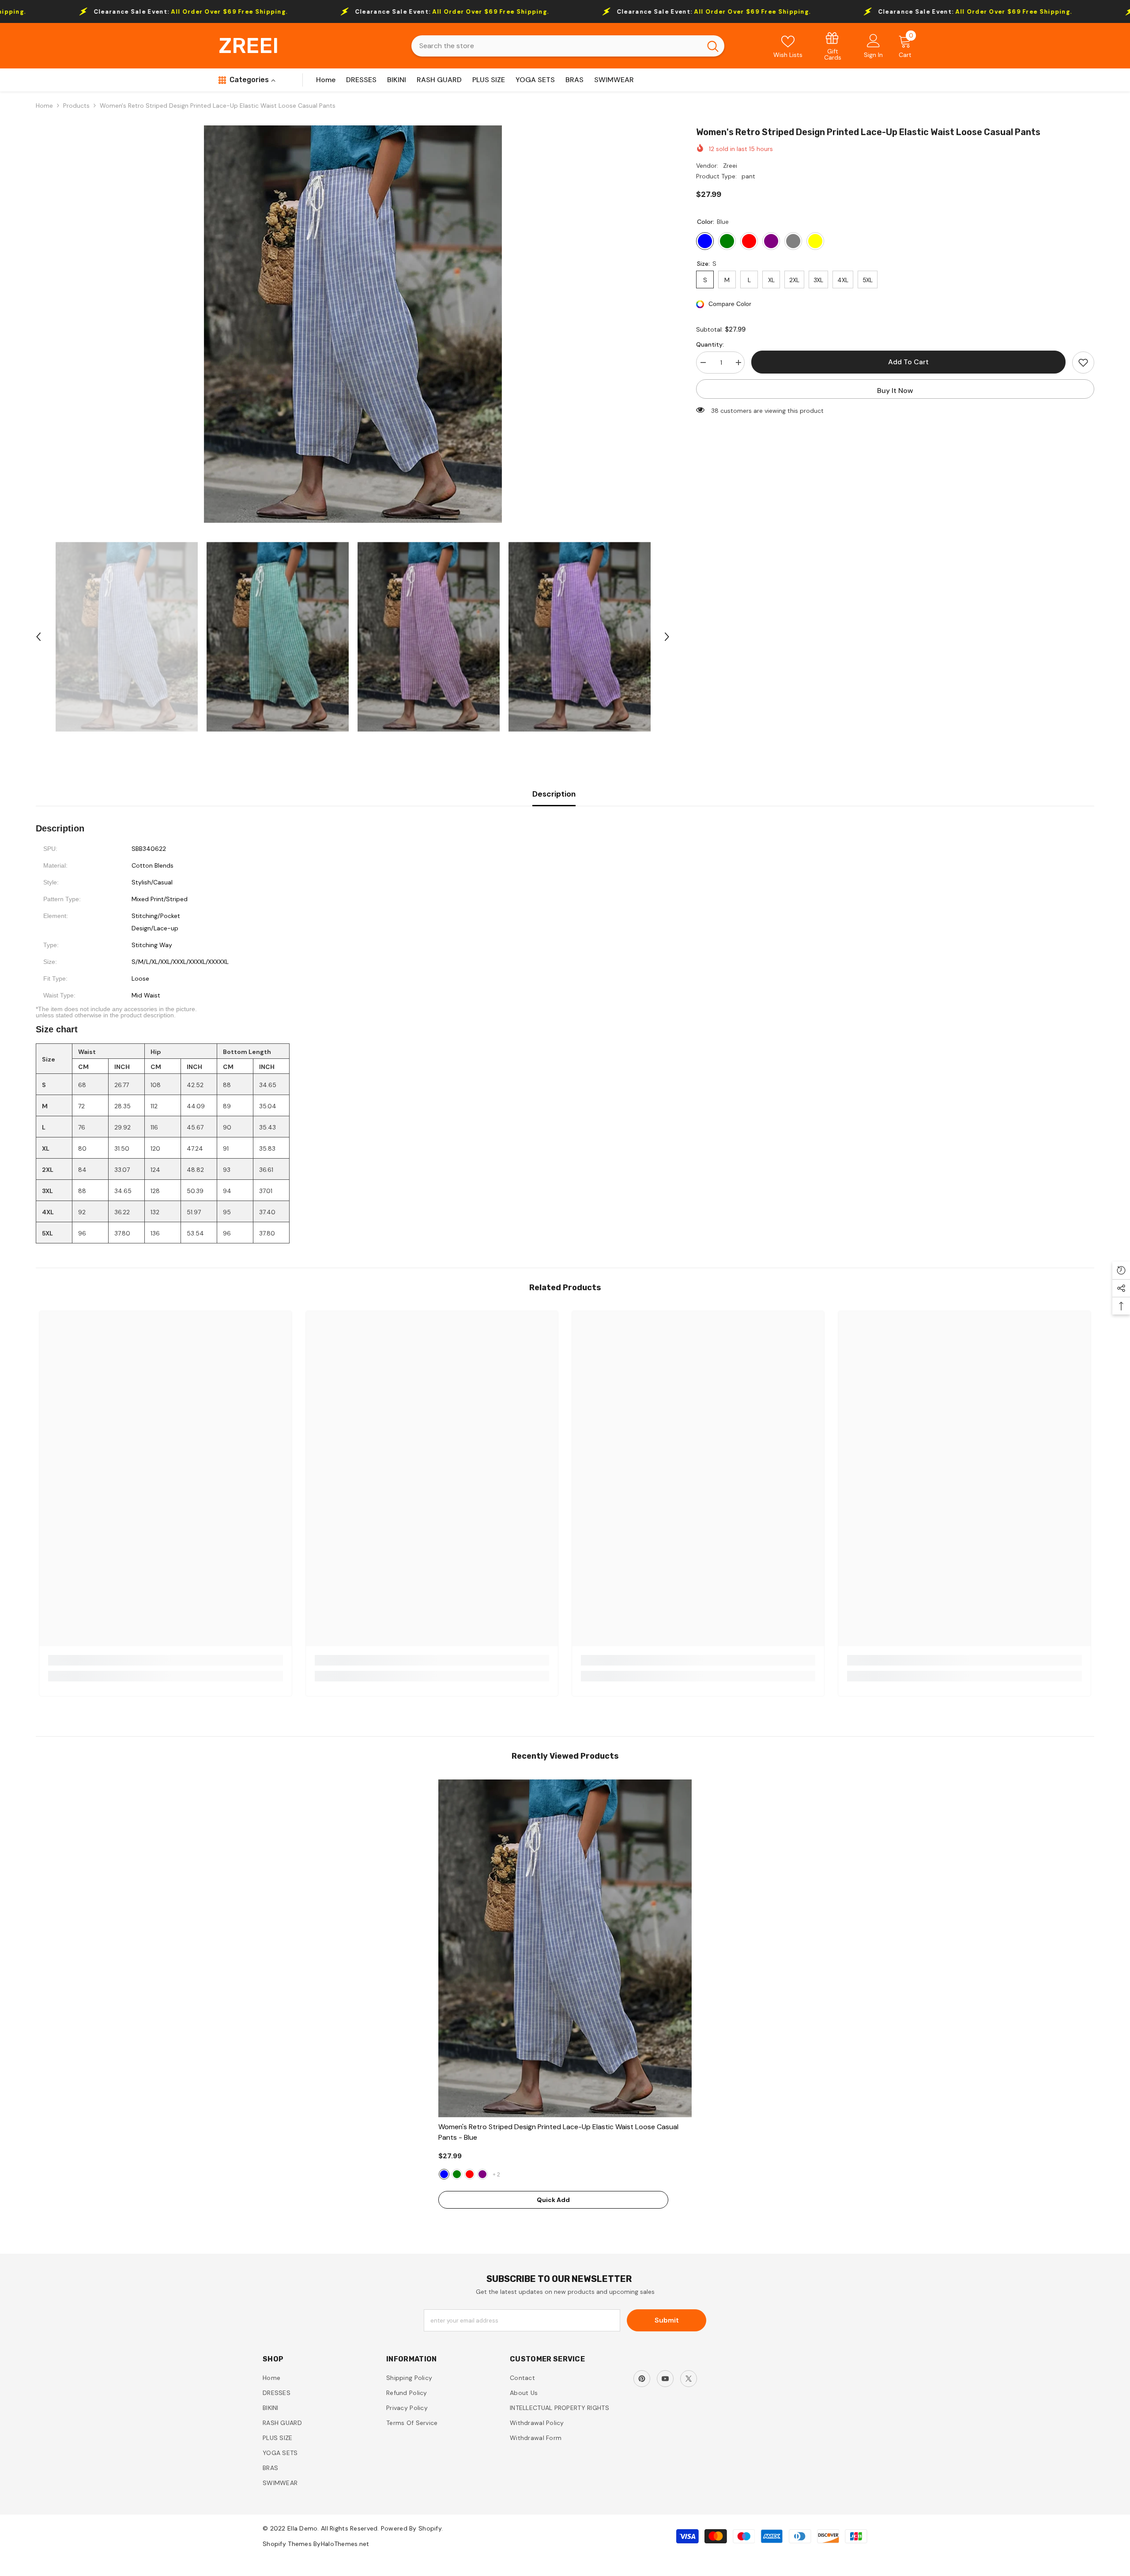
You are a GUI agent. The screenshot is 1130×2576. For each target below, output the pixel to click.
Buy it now (895, 391)
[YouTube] (665, 2379)
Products (76, 106)
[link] (833, 46)
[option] (353, 324)
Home (44, 106)
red (470, 2174)
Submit (667, 2320)
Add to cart (906, 362)
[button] (38, 637)
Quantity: (710, 344)
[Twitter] (689, 2379)
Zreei (730, 166)
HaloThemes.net (345, 2544)
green (457, 2174)
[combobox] (556, 46)
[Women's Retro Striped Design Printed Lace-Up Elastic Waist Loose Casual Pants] (565, 1948)
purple (482, 2174)
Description (554, 794)
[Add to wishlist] (1083, 363)
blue (444, 2174)
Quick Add (553, 2200)
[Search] (568, 46)
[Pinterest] (642, 2379)
